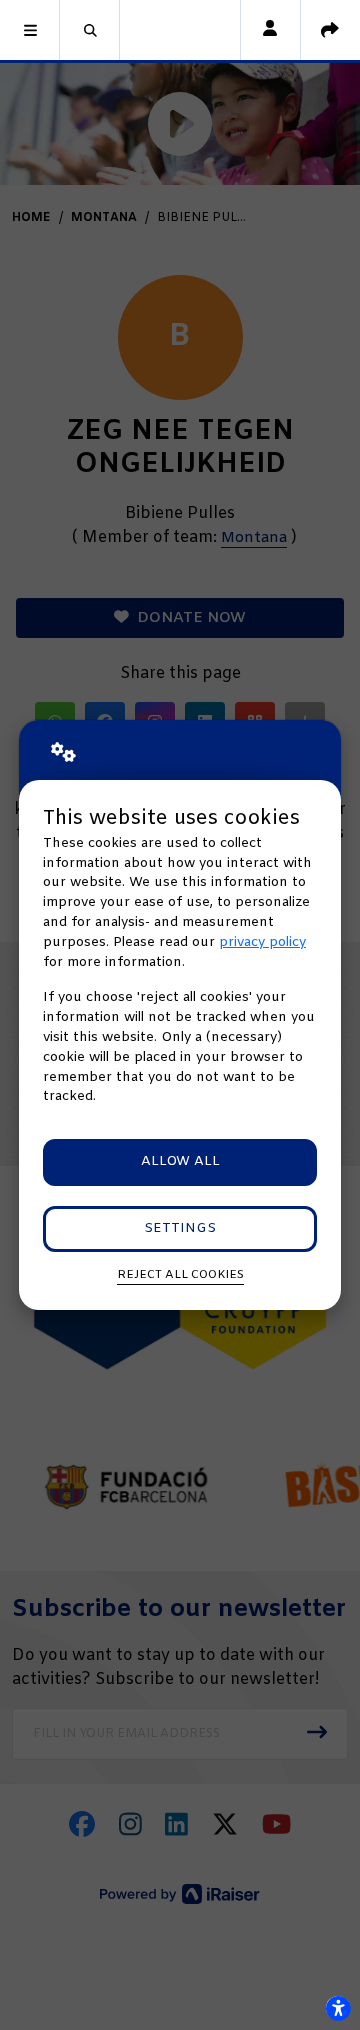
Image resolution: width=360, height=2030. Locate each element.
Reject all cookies (180, 1275)
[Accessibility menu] (338, 2008)
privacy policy (262, 942)
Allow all (180, 1161)
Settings (180, 1228)
